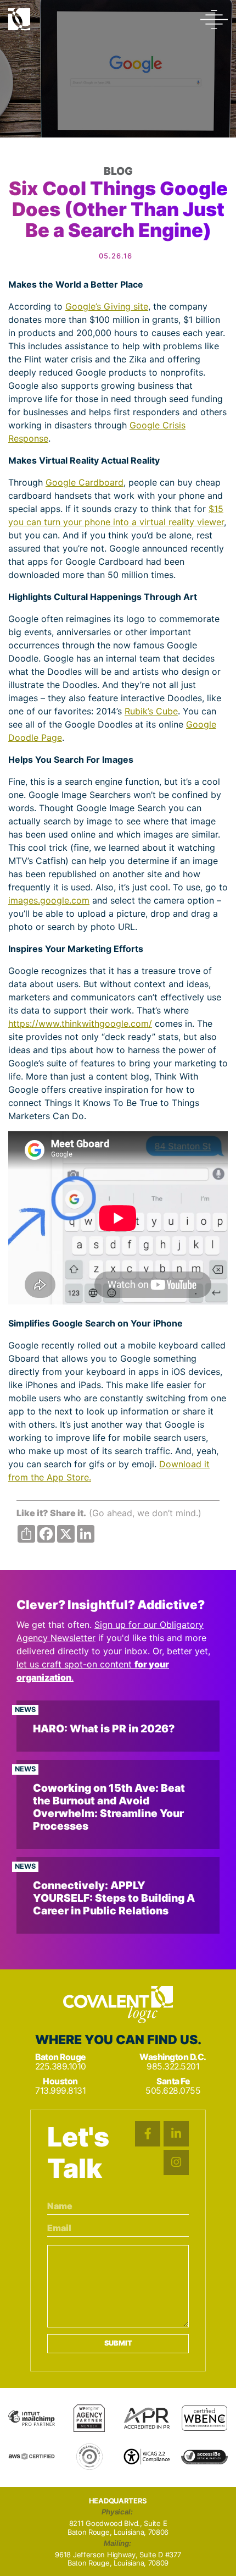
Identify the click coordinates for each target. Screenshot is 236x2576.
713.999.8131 (60, 2091)
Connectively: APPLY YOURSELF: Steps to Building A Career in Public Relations (114, 1898)
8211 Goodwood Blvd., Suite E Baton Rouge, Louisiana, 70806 (118, 2528)
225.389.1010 (61, 2066)
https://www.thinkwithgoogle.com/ (80, 1023)
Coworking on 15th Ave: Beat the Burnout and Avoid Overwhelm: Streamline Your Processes (109, 1807)
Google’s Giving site (107, 306)
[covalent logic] (118, 2005)
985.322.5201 (173, 2066)
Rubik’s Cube (151, 711)
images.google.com (49, 900)
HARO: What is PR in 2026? (104, 1729)
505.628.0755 (173, 2091)
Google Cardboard (85, 482)
